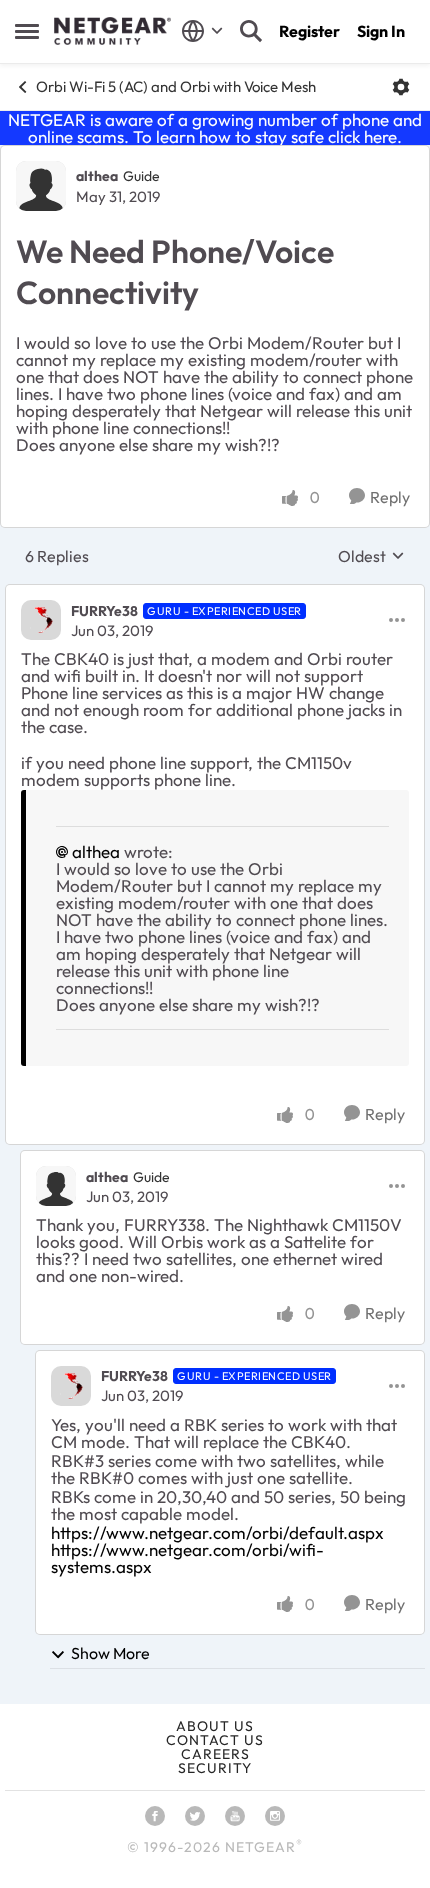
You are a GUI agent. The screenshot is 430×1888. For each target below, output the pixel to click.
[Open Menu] (401, 87)
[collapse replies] (215, 594)
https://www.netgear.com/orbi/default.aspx (217, 1532)
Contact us (215, 1740)
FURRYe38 (104, 611)
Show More (110, 1653)
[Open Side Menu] (27, 31)
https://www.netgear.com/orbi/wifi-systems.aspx (187, 1558)
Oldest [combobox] (371, 556)
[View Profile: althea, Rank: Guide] (41, 186)
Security (215, 1768)
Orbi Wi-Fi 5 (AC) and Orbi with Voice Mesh (176, 86)
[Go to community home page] (112, 31)
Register (309, 31)
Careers (215, 1754)
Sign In (381, 31)
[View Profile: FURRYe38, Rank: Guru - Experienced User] (41, 620)
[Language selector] (202, 31)
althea (97, 176)
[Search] (251, 31)
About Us (215, 1726)
